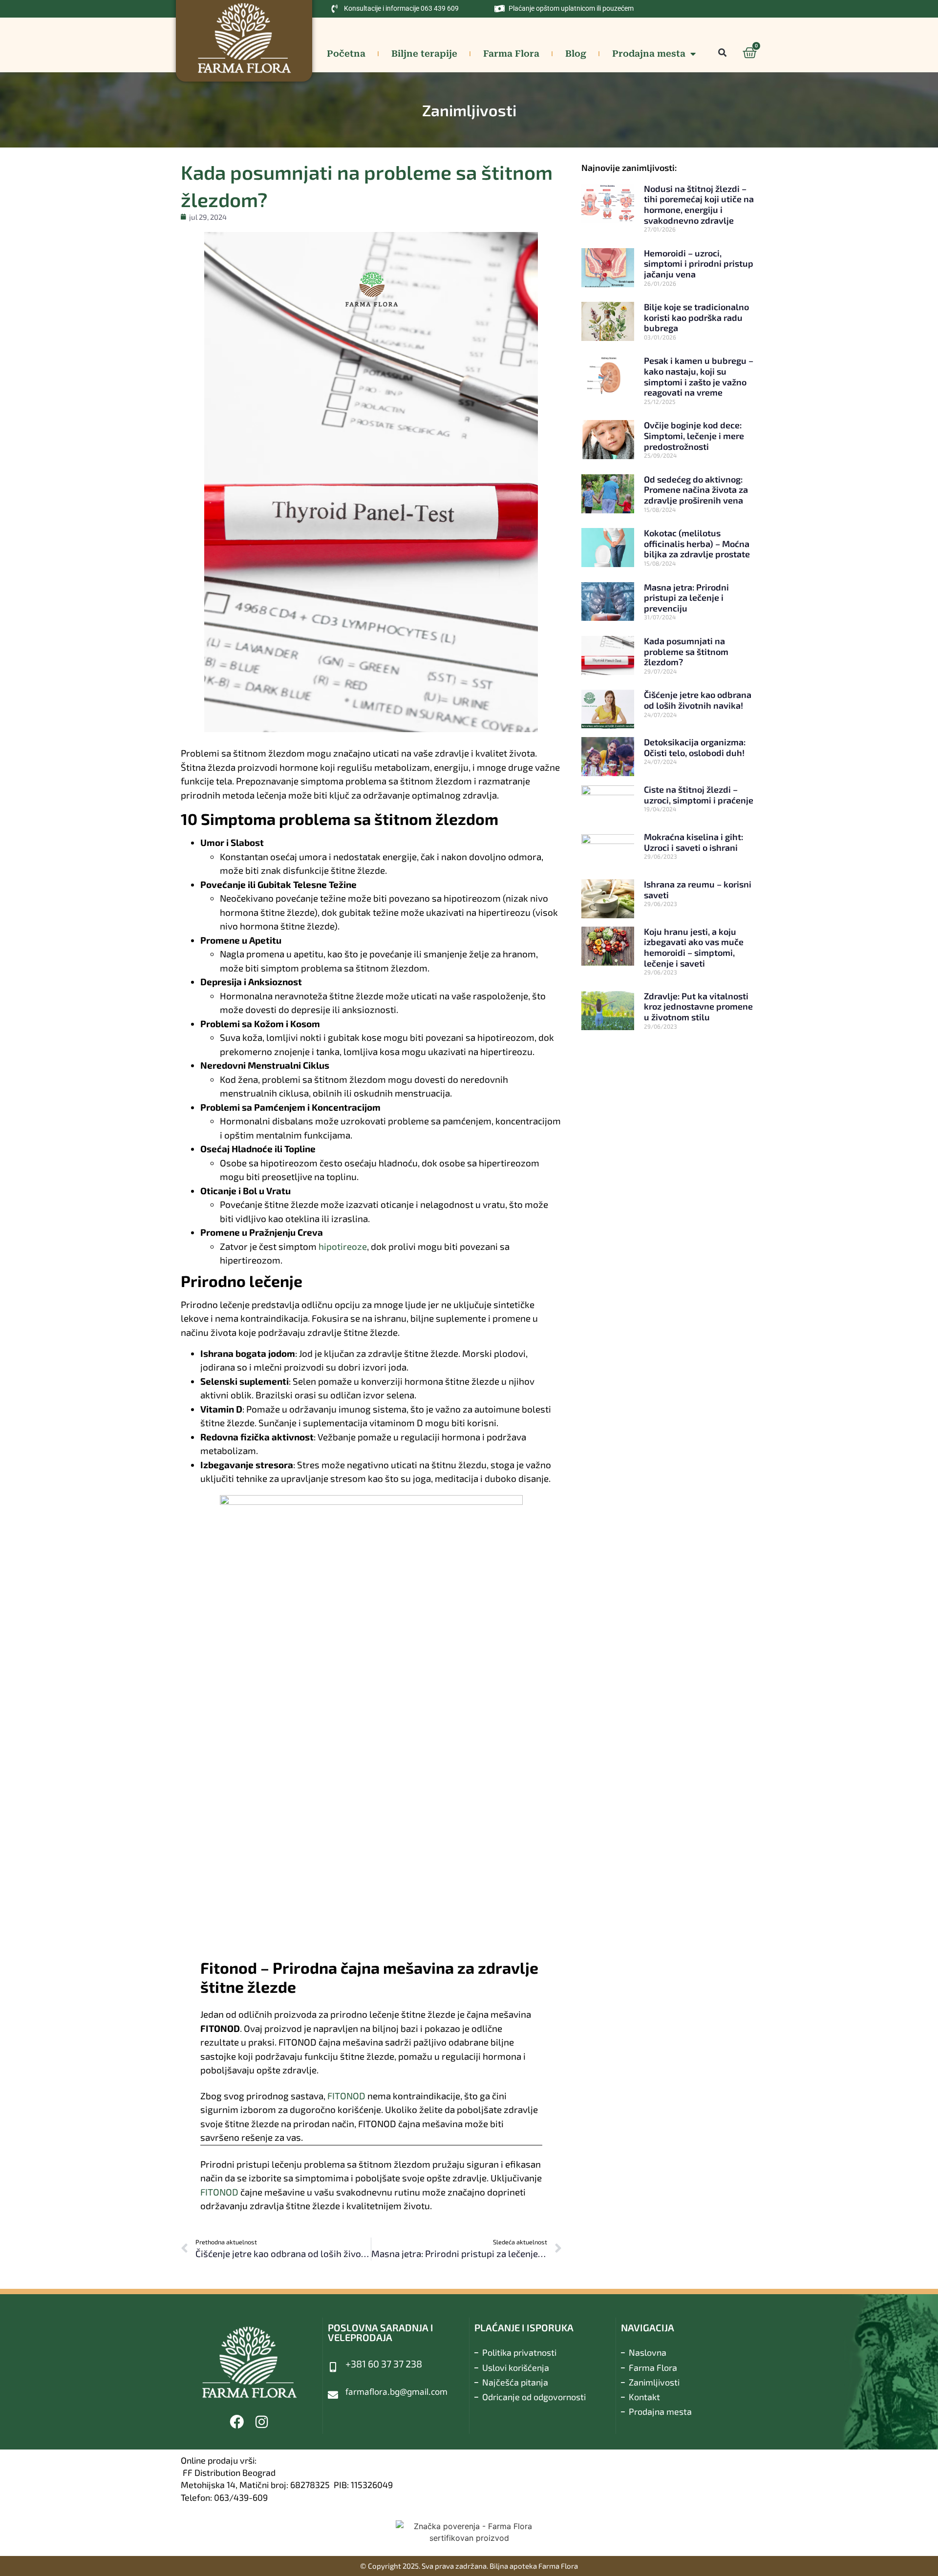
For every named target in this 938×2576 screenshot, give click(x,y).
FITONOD (346, 2096)
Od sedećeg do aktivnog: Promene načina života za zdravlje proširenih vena (696, 490)
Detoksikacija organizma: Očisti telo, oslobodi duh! (695, 747)
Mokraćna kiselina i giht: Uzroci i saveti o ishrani (693, 842)
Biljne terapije (424, 53)
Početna (346, 53)
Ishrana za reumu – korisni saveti (698, 889)
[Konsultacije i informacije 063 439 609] (335, 9)
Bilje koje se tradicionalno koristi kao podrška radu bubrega (696, 317)
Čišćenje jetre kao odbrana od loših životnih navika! (698, 700)
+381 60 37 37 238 (384, 2364)
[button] (722, 53)
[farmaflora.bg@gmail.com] (333, 2395)
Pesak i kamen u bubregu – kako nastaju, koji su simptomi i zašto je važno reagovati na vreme (699, 376)
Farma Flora (511, 53)
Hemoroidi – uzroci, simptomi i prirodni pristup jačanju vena (699, 264)
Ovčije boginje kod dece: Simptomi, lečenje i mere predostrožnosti (694, 435)
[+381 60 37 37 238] (333, 2367)
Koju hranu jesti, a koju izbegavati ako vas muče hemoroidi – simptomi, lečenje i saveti (694, 947)
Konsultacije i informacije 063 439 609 (401, 8)
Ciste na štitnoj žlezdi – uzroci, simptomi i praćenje (699, 795)
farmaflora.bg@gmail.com (396, 2392)
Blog (576, 53)
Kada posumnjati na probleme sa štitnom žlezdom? (686, 651)
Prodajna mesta (649, 53)
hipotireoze (343, 1246)
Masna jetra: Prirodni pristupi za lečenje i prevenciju (686, 598)
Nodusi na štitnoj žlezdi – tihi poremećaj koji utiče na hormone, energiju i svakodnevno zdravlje (699, 204)
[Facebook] (237, 2422)
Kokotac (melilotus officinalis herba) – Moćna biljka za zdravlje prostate (697, 543)
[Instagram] (262, 2422)
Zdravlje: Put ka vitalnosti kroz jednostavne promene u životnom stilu (698, 1006)
